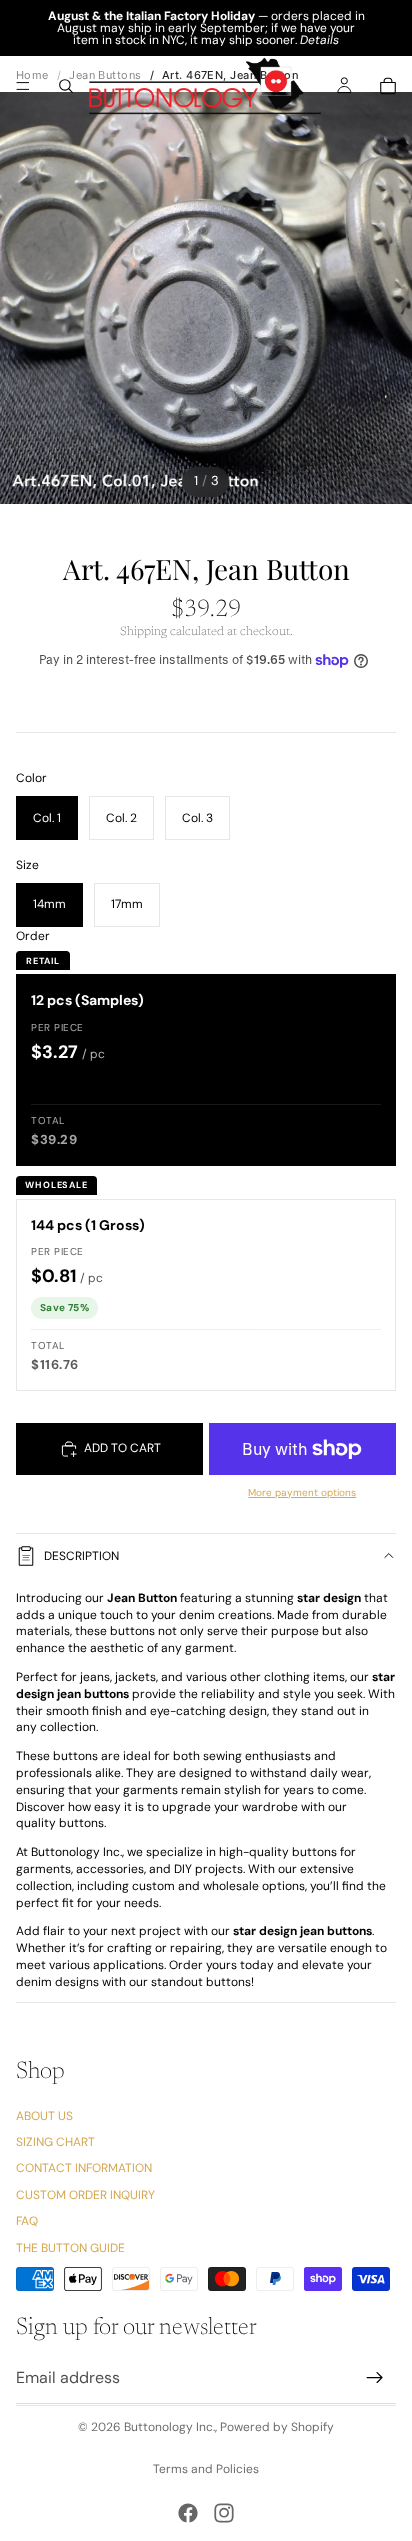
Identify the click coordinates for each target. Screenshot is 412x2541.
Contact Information (84, 2169)
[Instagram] (224, 2513)
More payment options (302, 1492)
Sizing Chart (55, 2142)
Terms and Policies (206, 2469)
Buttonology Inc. (169, 2427)
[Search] (66, 86)
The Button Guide (70, 2248)
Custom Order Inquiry (85, 2195)
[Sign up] (375, 2378)
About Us (44, 2116)
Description (81, 1556)
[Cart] (388, 86)
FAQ (27, 2221)
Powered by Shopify (277, 2427)
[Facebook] (188, 2513)
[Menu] (23, 86)
